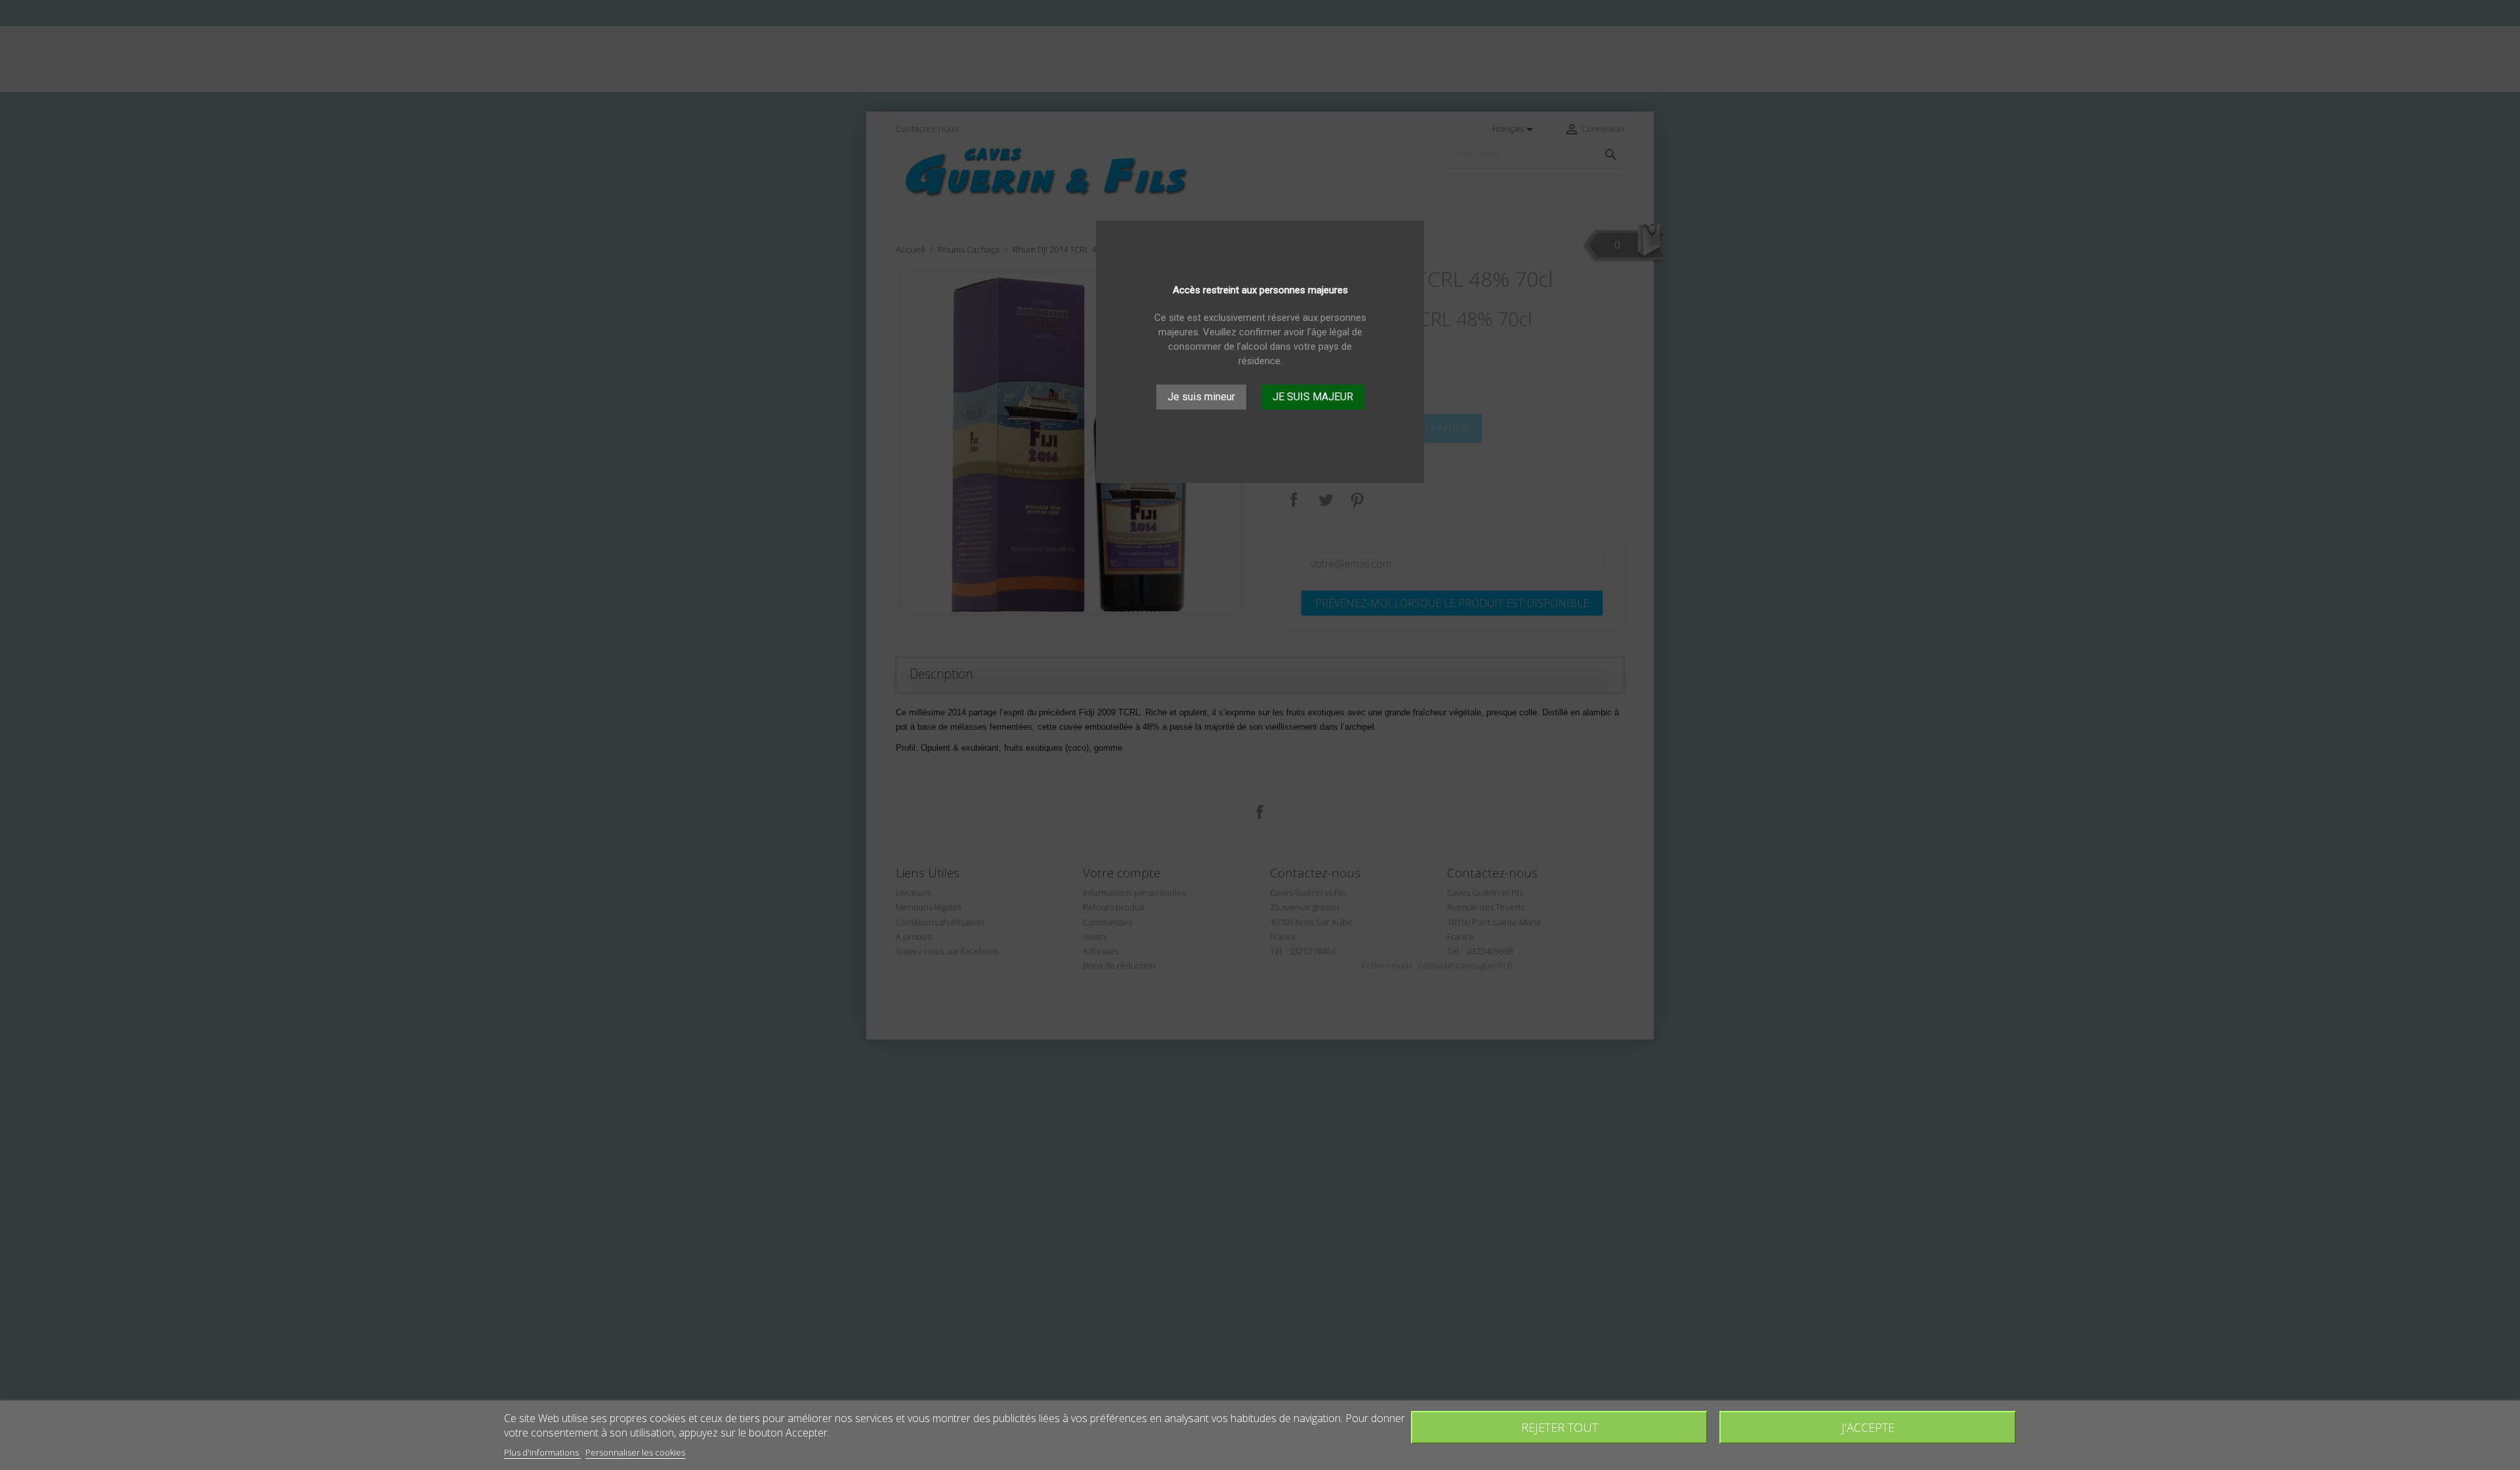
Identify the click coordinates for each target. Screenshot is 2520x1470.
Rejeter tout (1560, 1427)
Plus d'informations (542, 1452)
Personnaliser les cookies (635, 1452)
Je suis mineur (1201, 397)
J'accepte (1868, 1427)
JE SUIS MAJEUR (1313, 397)
